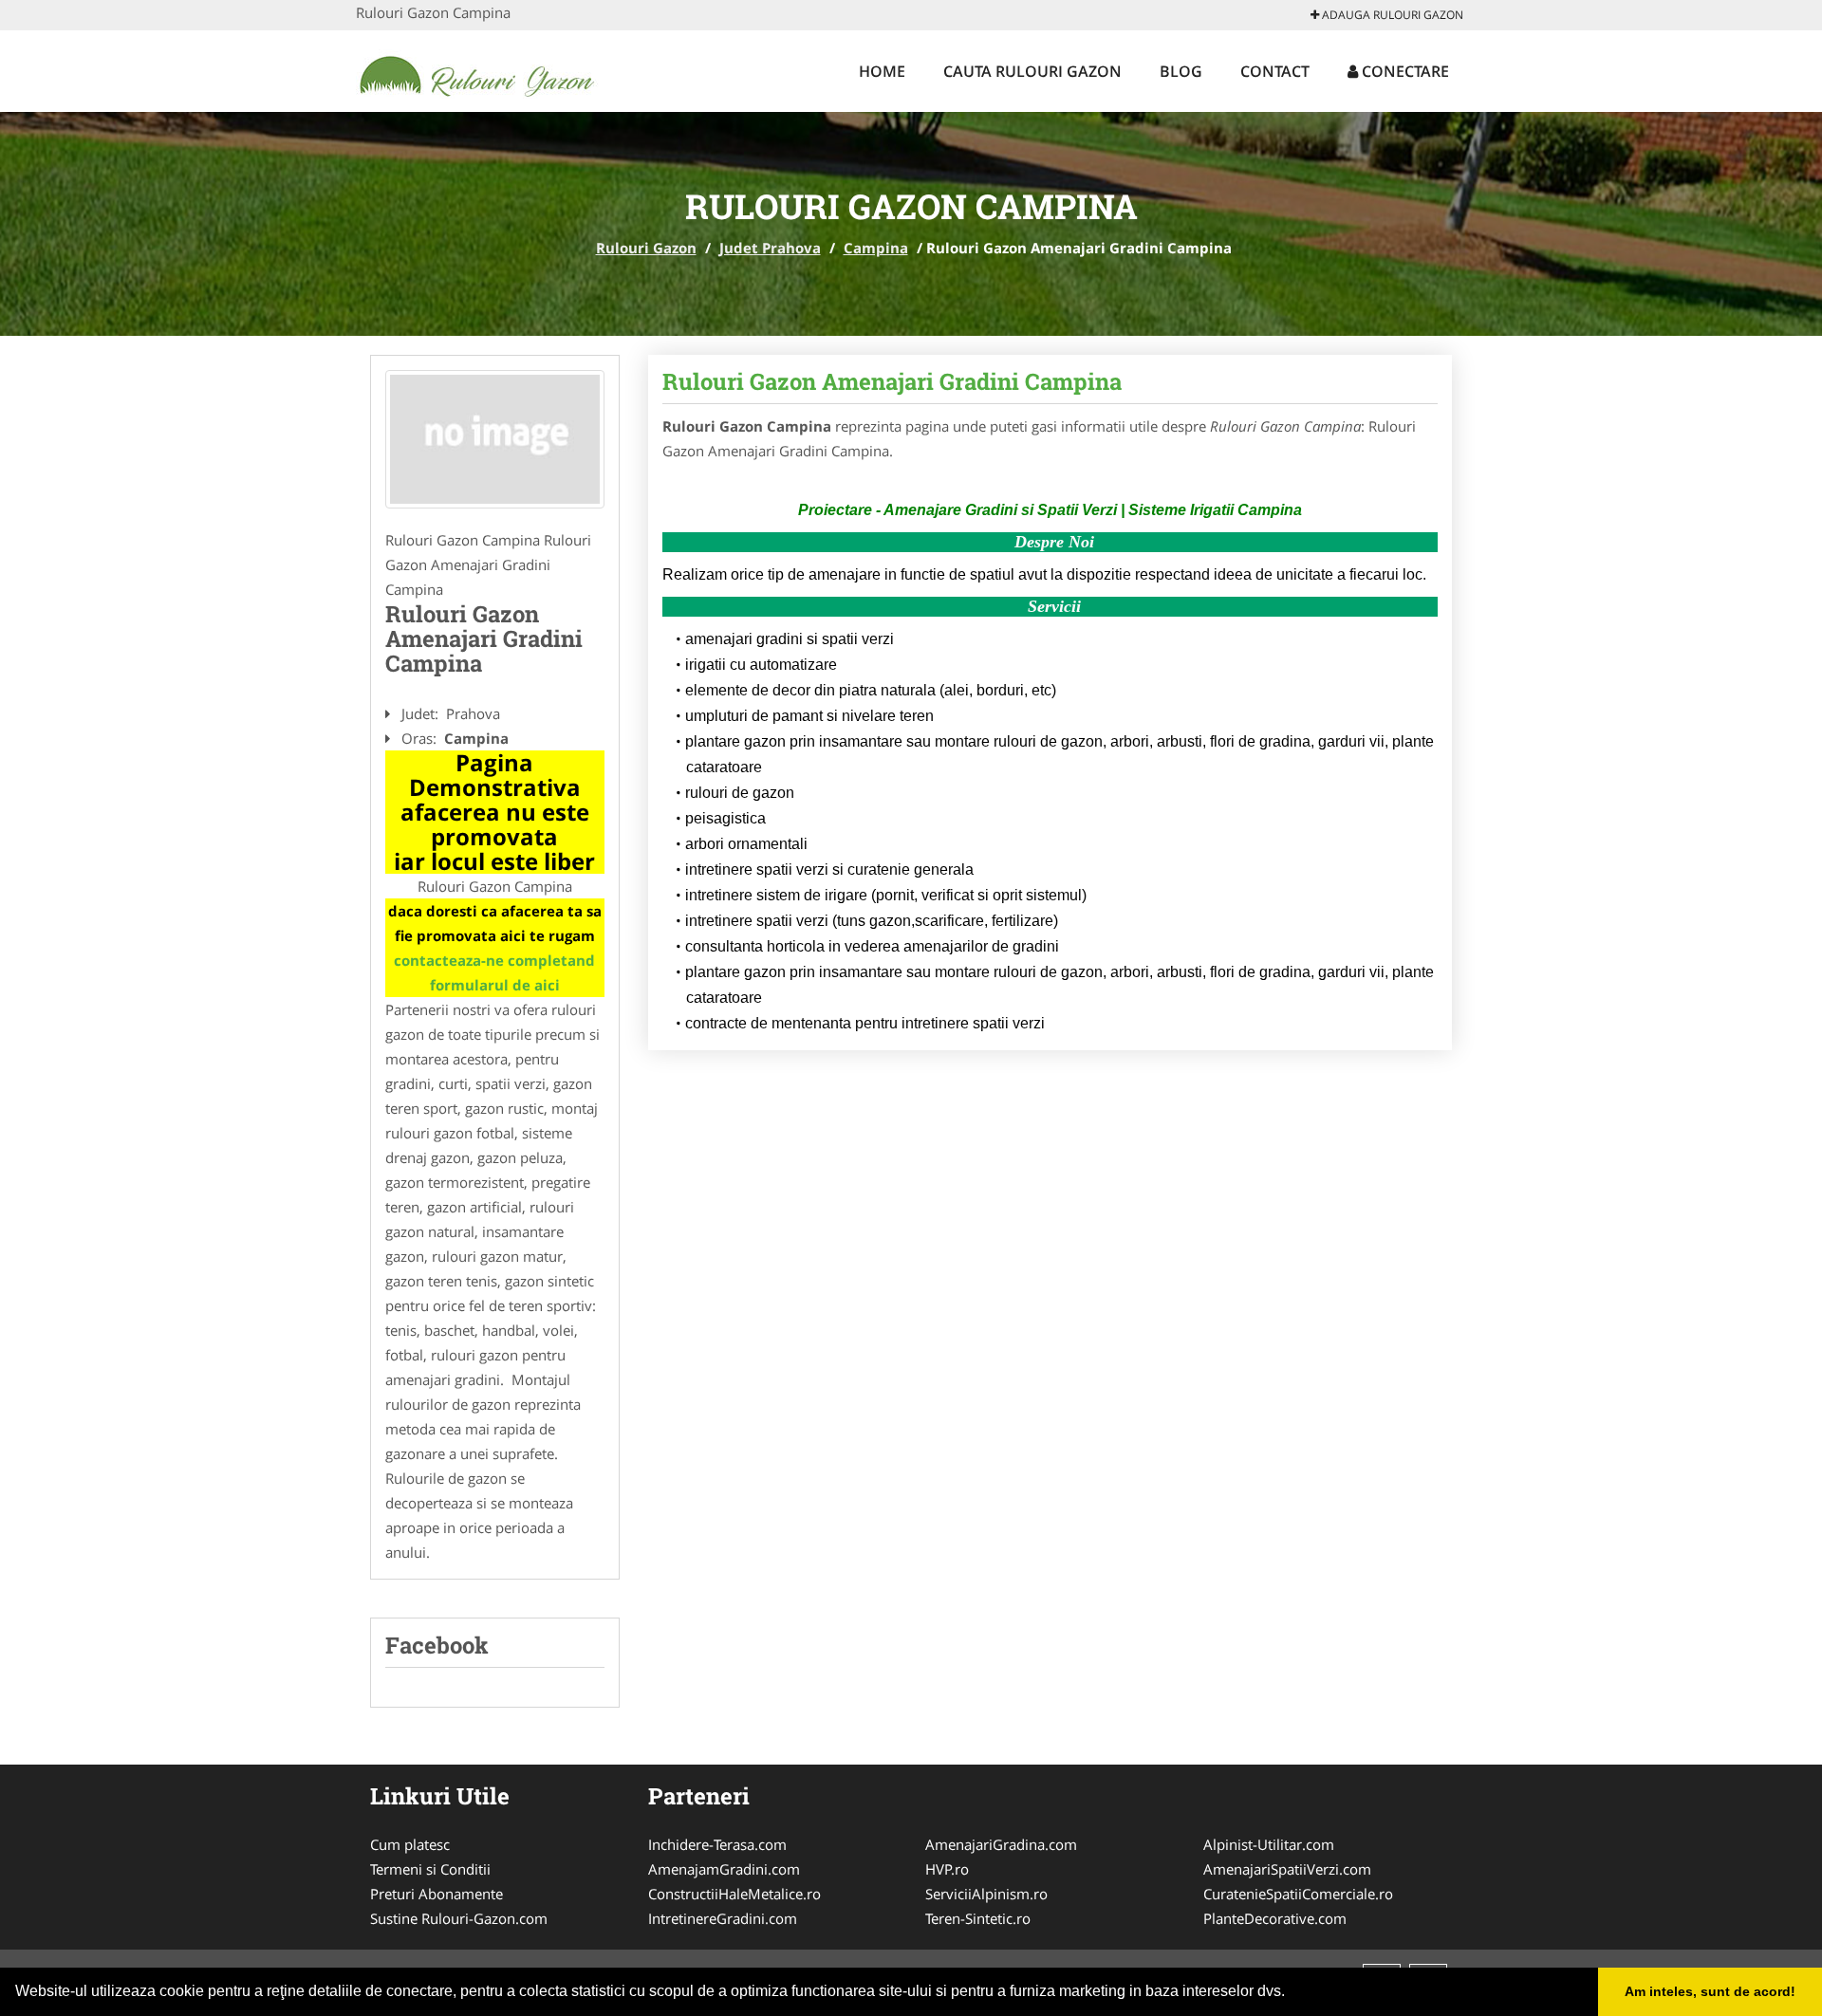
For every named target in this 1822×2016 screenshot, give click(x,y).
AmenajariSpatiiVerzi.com (1287, 1869)
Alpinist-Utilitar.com (1269, 1844)
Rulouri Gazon (646, 248)
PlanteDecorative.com (1275, 1918)
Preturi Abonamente (437, 1894)
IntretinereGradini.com (723, 1918)
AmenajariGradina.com (1001, 1844)
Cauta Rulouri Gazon (1032, 71)
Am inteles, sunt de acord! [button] (1710, 1991)
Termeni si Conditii (430, 1869)
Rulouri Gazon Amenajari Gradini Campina (892, 381)
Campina (876, 248)
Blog (1181, 71)
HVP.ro (947, 1869)
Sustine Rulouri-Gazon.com (459, 1918)
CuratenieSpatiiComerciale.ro (1298, 1894)
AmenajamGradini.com (724, 1869)
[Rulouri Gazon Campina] (495, 439)
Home (882, 71)
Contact (1275, 71)
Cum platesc (410, 1844)
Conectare (1404, 71)
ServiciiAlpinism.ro (986, 1894)
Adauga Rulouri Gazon (1391, 15)
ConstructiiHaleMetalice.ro (734, 1894)
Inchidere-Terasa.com (717, 1844)
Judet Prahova (770, 248)
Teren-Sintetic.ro (978, 1918)
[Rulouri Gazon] (481, 68)
